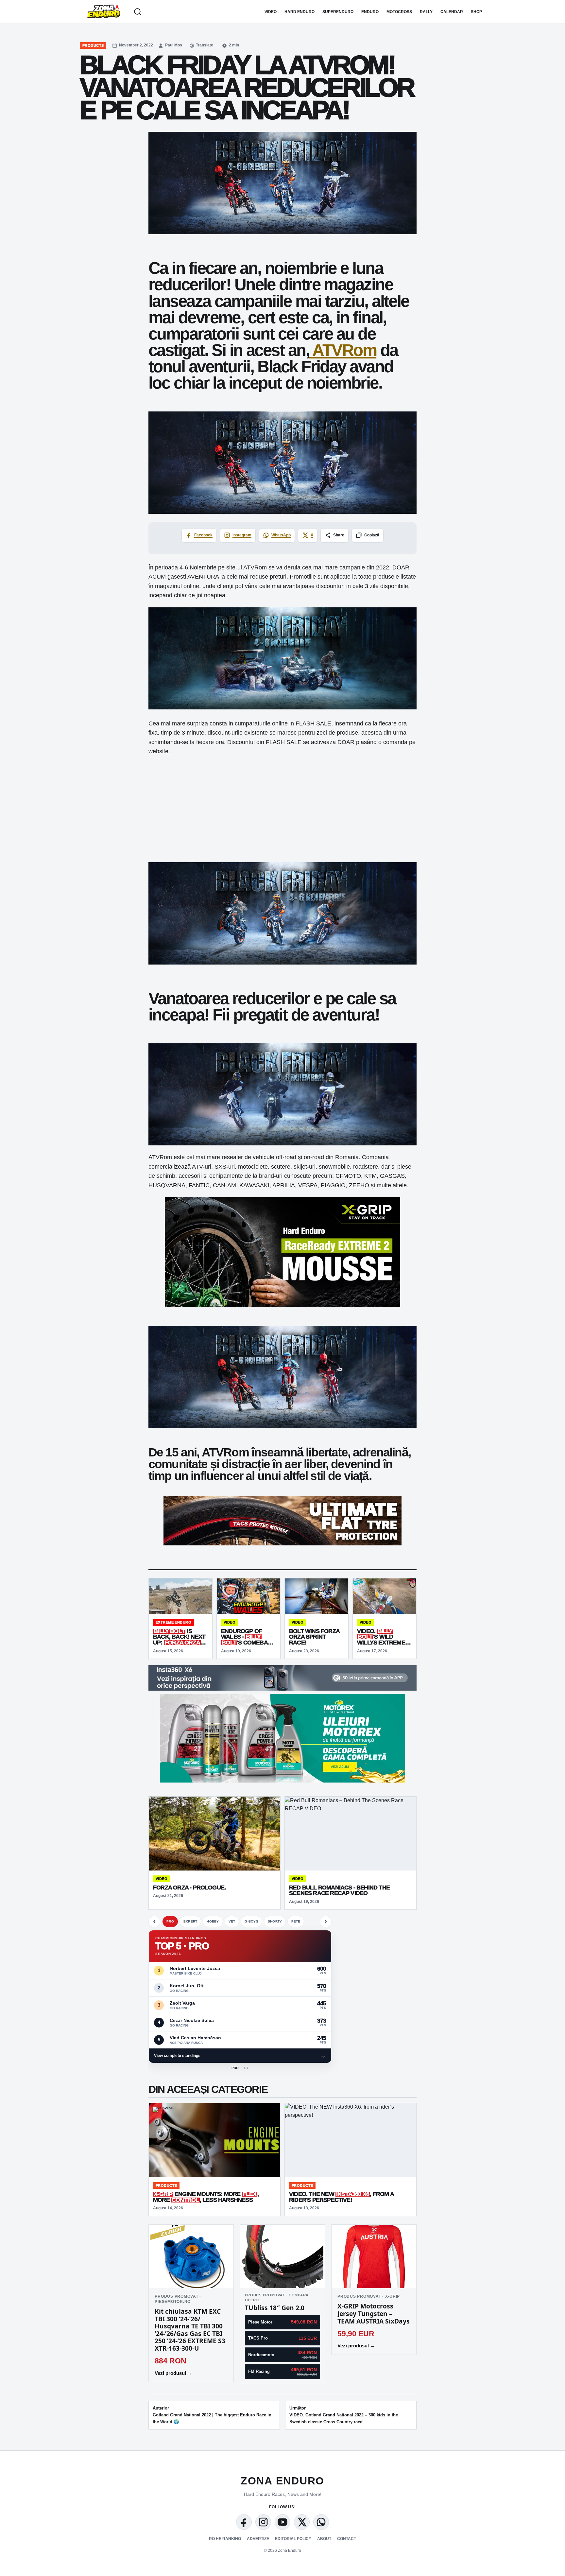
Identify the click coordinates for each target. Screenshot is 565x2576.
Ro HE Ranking (225, 2539)
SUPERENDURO (338, 12)
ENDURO (370, 12)
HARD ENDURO (300, 12)
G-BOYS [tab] (251, 1921)
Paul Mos (174, 45)
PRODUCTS (93, 45)
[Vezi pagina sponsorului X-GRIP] (164, 2111)
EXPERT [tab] (190, 1921)
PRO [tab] (170, 1921)
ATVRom (343, 350)
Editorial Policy (293, 2539)
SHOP (476, 12)
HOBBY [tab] (213, 1921)
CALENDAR (452, 12)
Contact (347, 2539)
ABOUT (324, 2539)
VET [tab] (232, 1921)
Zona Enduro (282, 2481)
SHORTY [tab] (275, 1921)
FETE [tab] (296, 1921)
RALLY (426, 12)
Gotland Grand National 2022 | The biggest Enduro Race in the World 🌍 (212, 2415)
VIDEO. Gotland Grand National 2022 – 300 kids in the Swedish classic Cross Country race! (344, 2415)
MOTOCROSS (399, 12)
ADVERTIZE (258, 2539)
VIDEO (271, 12)
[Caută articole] (138, 12)
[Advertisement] (282, 809)
